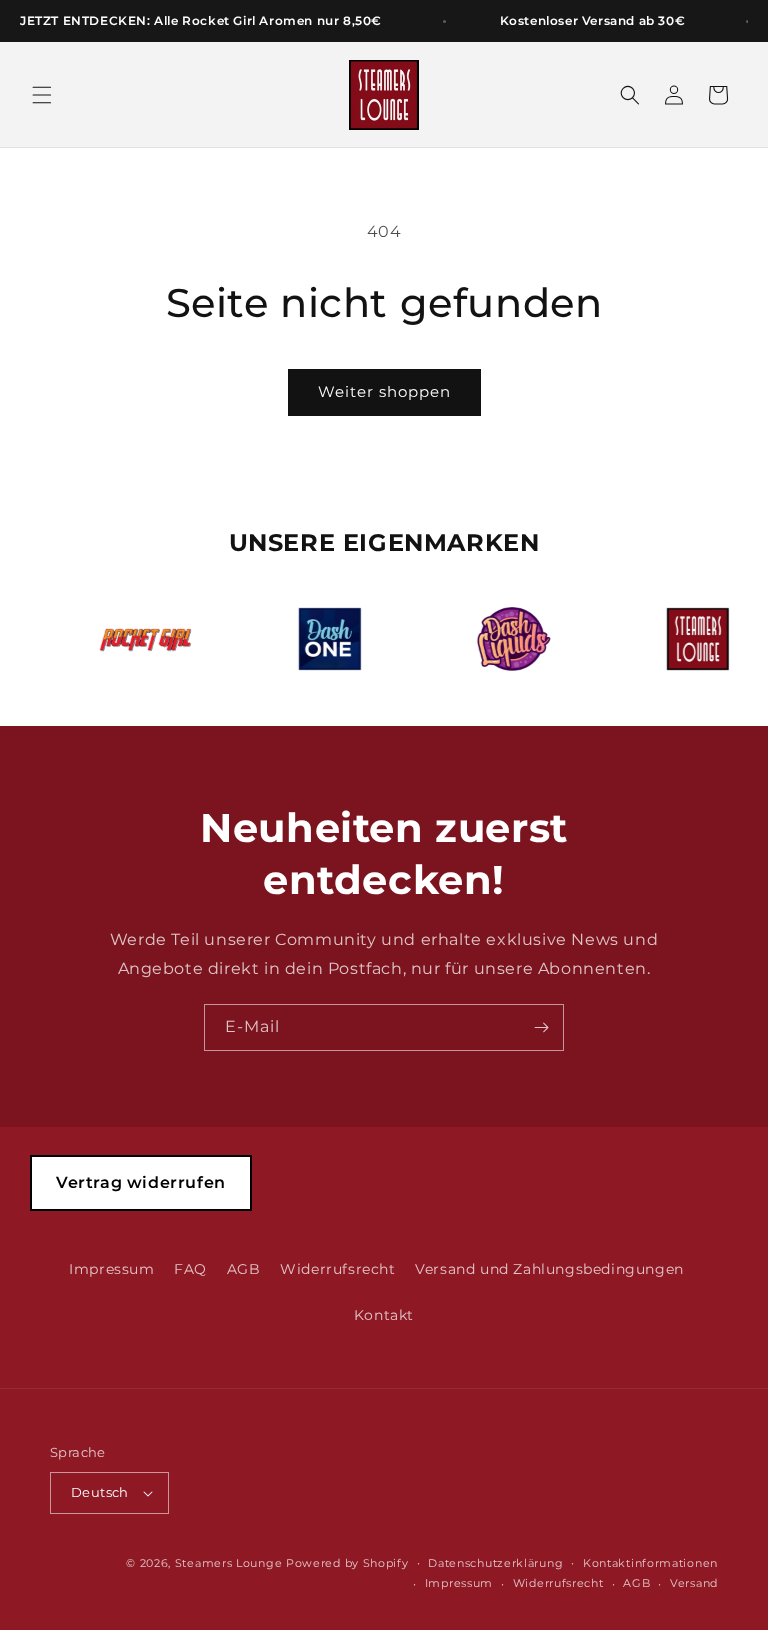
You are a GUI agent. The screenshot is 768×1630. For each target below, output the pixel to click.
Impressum (111, 1269)
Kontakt (384, 1315)
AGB (244, 1269)
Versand (694, 1583)
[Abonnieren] (541, 1027)
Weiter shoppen (384, 391)
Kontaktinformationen (650, 1563)
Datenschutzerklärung (495, 1563)
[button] (42, 95)
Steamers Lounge (229, 1563)
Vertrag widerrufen (141, 1182)
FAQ (190, 1269)
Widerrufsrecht (337, 1269)
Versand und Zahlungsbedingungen (549, 1269)
